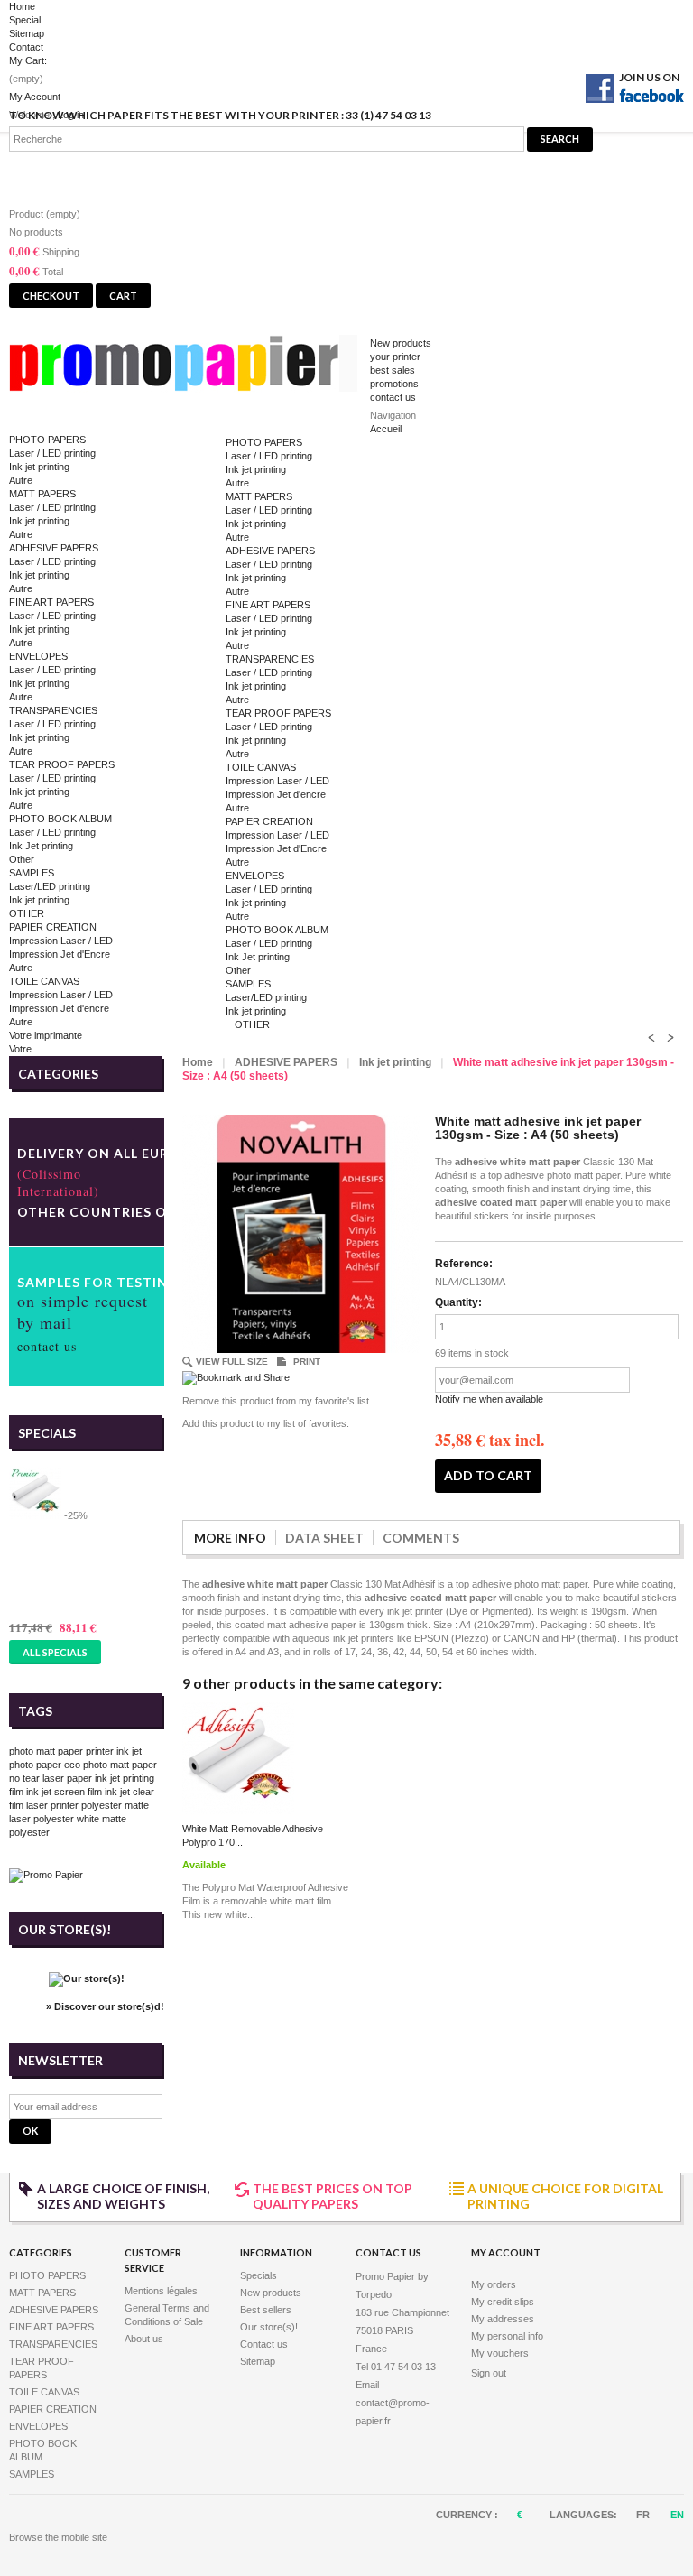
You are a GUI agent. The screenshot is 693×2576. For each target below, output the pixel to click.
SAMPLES (32, 873)
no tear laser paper (51, 1778)
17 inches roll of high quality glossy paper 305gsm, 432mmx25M (86, 1563)
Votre (20, 1049)
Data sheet (324, 1538)
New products (401, 343)
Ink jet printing (39, 467)
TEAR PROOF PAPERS (62, 764)
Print (307, 1362)
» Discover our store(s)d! (105, 2006)
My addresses (503, 2319)
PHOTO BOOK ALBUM (60, 819)
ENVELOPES (38, 656)
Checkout (51, 296)
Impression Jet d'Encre (60, 954)
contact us (393, 397)
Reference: (464, 1264)
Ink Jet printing (41, 846)
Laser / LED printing (52, 453)
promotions (394, 384)
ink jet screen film (64, 1792)
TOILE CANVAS (44, 981)
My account (506, 2252)
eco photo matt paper (111, 1765)
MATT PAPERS (42, 494)
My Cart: (28, 60)
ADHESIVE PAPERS (54, 548)
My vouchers (500, 2353)
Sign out (489, 2373)
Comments (421, 1538)
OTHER (27, 913)
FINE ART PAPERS (51, 602)
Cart (36, 174)
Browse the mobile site (58, 2537)
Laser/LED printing (50, 886)
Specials (47, 1433)
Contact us (264, 2344)
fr (644, 2515)
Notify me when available (489, 1399)
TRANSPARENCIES (53, 710)
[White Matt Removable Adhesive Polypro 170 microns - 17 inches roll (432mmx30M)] (238, 1811)
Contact (26, 47)
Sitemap (27, 33)
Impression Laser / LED (61, 941)
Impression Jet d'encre (59, 1008)
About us (144, 2339)
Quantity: (458, 1302)
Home (22, 6)
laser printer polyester (74, 1805)
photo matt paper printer (61, 1751)
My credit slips (503, 2302)
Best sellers (266, 2310)
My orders (494, 2284)
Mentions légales (161, 2291)
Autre (21, 480)
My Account (35, 97)
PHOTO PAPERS (47, 440)
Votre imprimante (46, 1035)
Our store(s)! (65, 1929)
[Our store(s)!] (87, 1978)
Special (25, 20)
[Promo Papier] (189, 367)
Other (22, 859)
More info (230, 1538)
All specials (55, 1652)
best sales (393, 370)
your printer (395, 357)
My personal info (507, 2336)
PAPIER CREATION (53, 927)
